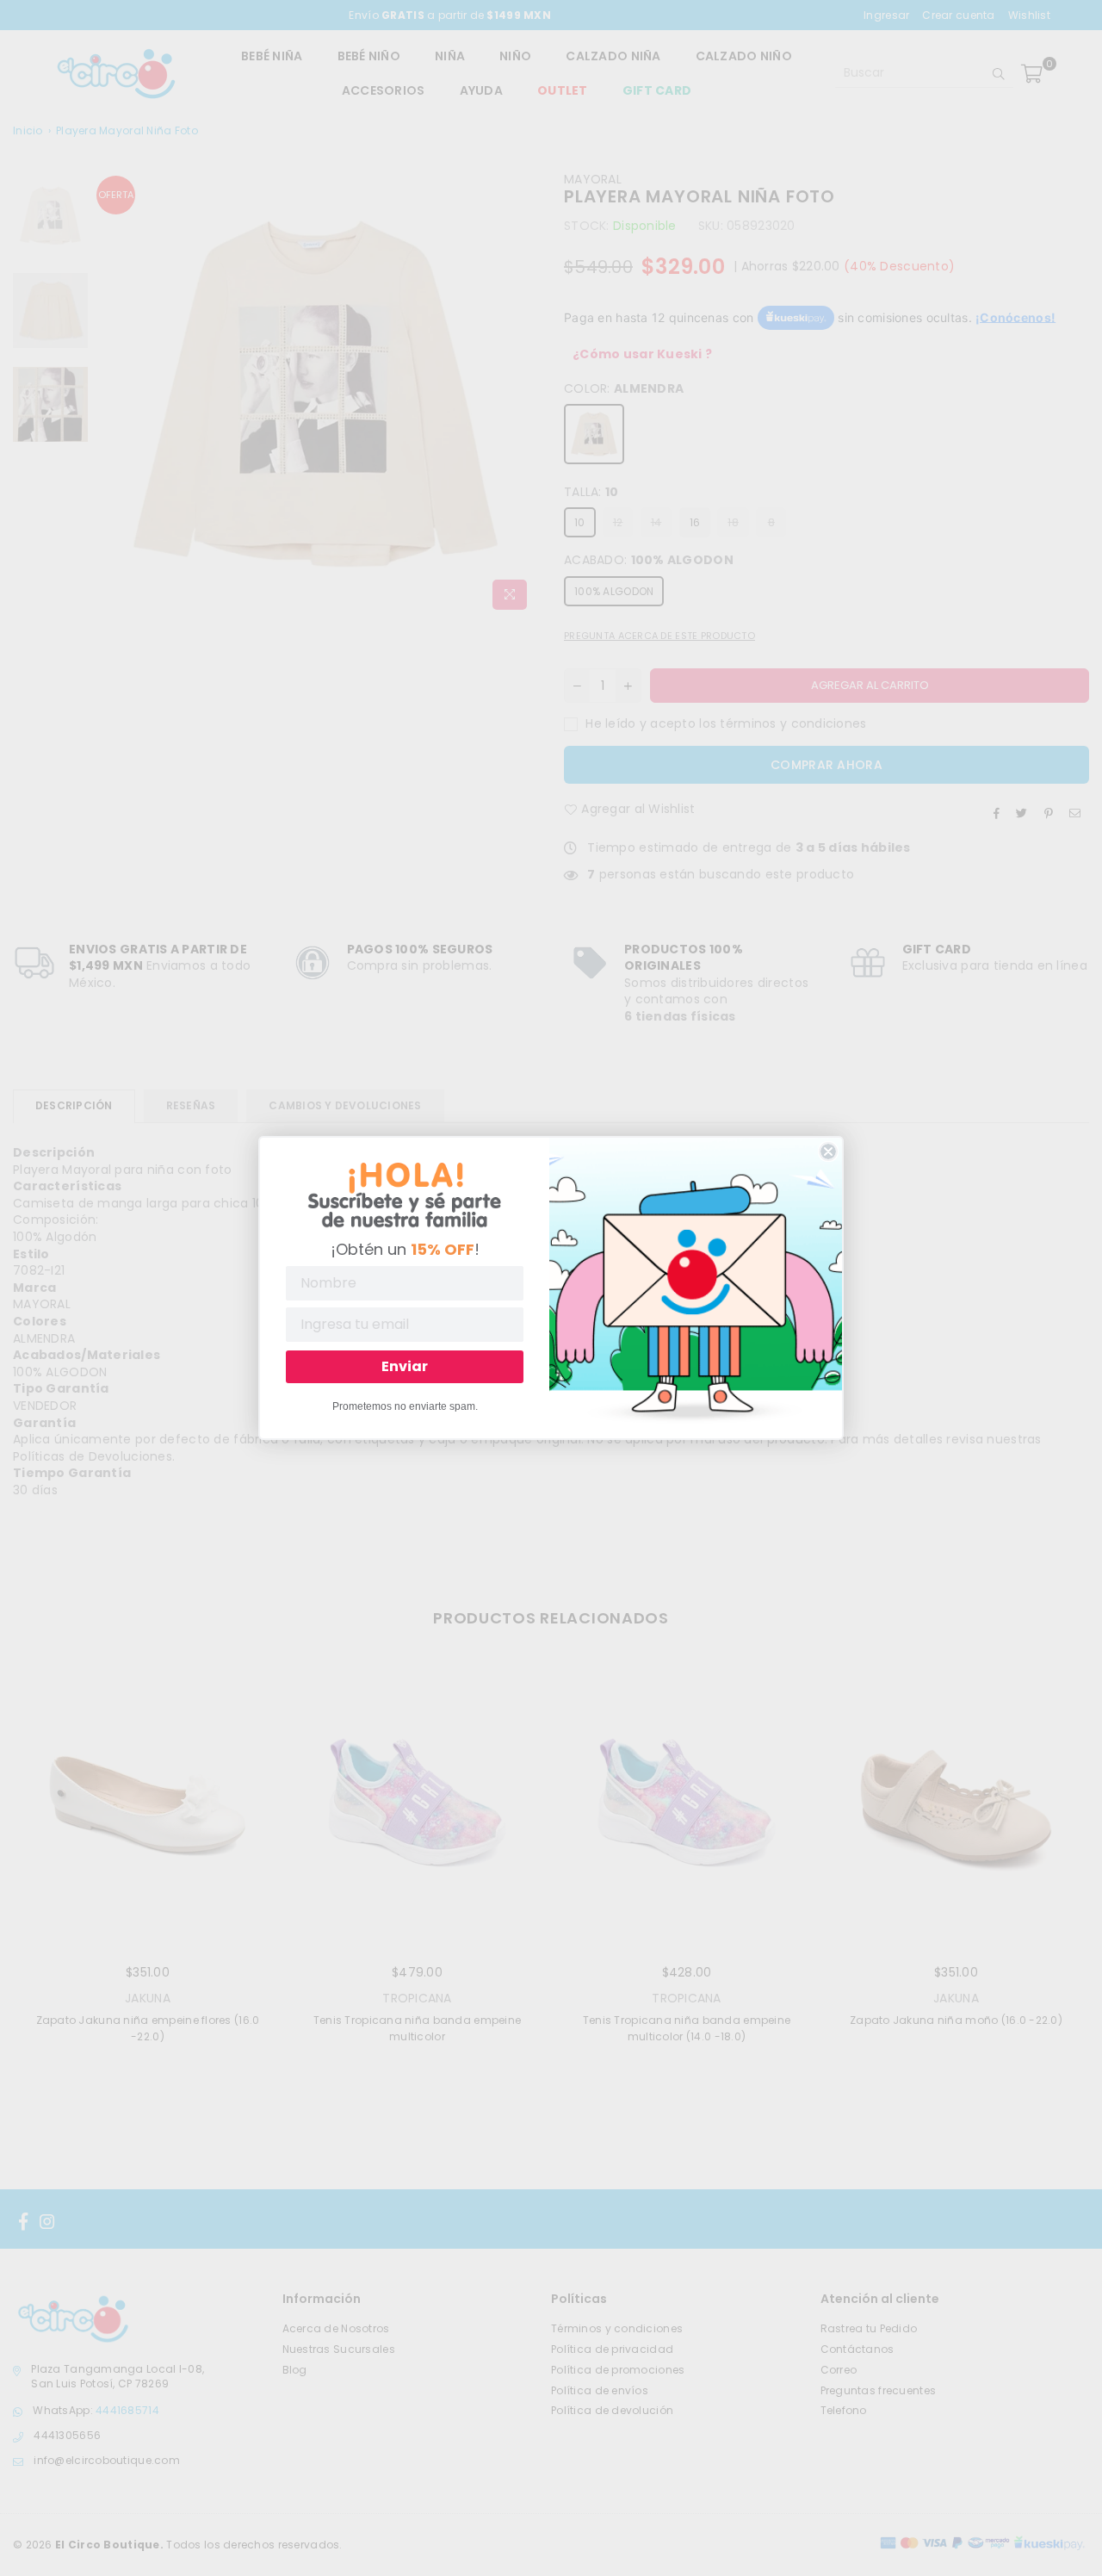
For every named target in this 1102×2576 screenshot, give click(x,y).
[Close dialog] (828, 1151)
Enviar (405, 1366)
